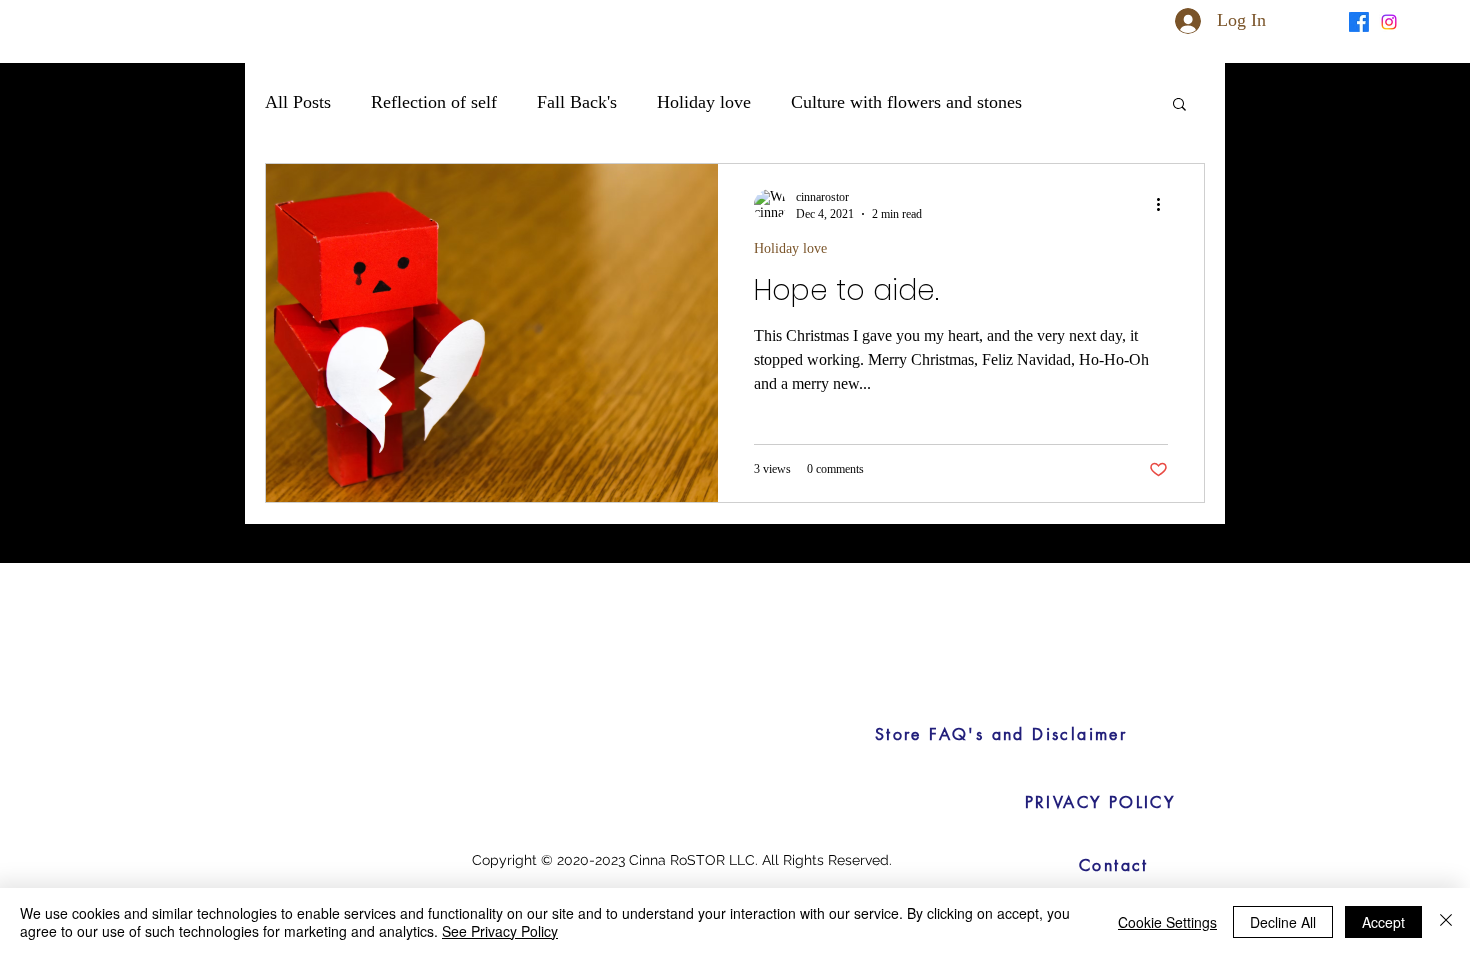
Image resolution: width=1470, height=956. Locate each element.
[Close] (1446, 922)
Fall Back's (577, 102)
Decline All (1283, 922)
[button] (1318, 20)
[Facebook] (1359, 22)
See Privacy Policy (500, 931)
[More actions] (1165, 205)
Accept (1383, 922)
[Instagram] (1389, 22)
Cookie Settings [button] (1167, 922)
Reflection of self (434, 102)
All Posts (298, 102)
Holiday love (704, 102)
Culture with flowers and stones (906, 102)
